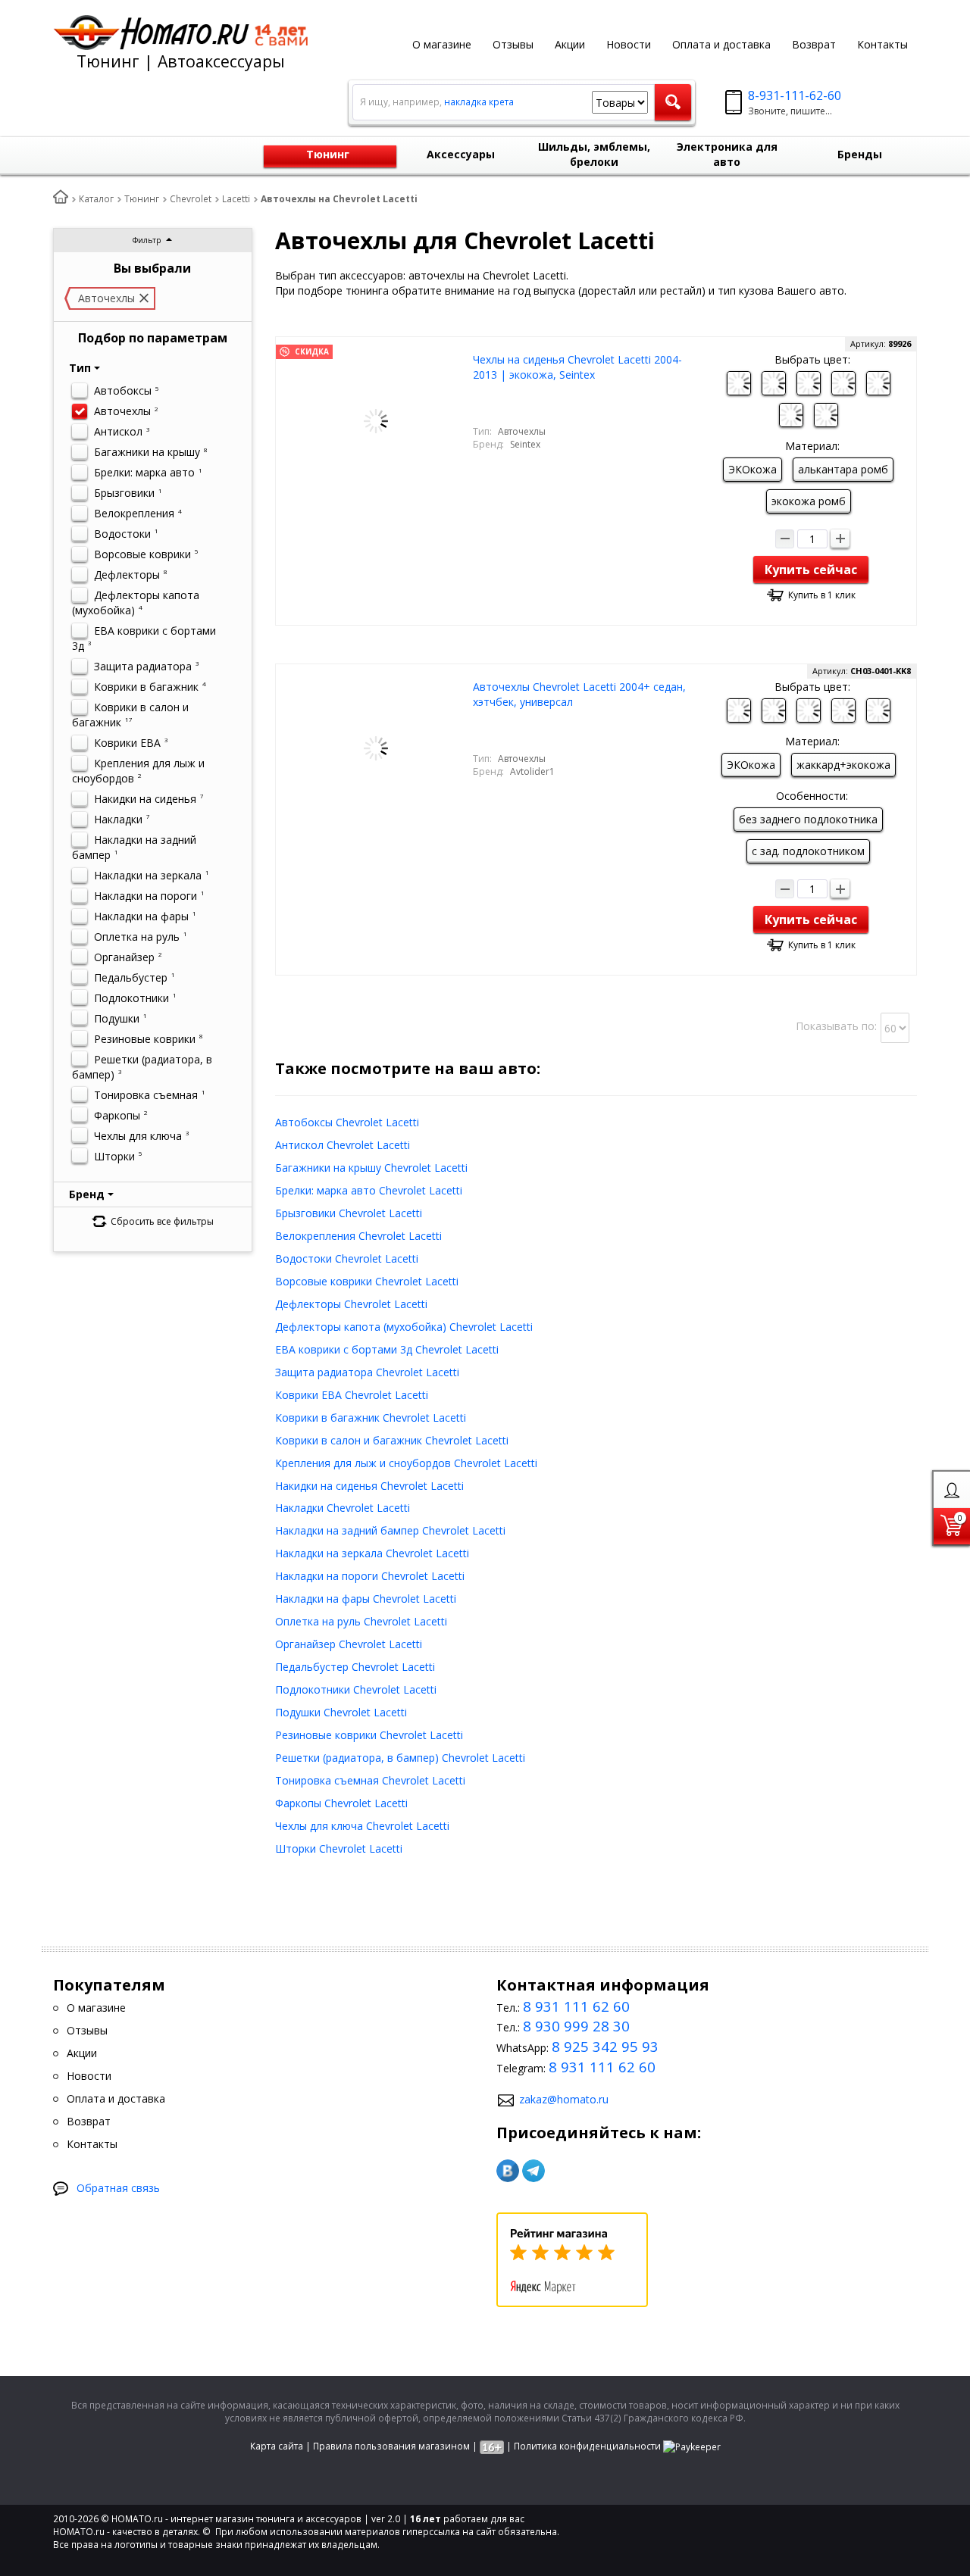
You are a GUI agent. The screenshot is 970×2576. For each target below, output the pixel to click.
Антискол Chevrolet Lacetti (343, 1145)
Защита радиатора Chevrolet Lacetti (367, 1372)
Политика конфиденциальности (587, 2446)
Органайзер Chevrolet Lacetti (349, 1644)
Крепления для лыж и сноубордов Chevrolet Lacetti (406, 1463)
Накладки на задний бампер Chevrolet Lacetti (390, 1530)
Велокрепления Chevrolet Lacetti (358, 1236)
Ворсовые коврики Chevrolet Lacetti (367, 1281)
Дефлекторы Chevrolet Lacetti (351, 1304)
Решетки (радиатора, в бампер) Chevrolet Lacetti (400, 1758)
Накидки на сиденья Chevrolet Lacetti (369, 1486)
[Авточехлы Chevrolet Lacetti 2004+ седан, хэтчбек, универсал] (376, 747)
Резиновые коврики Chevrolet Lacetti (369, 1735)
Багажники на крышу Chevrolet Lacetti (371, 1168)
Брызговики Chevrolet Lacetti (349, 1213)
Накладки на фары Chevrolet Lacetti (366, 1599)
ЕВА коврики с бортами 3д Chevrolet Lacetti (387, 1349)
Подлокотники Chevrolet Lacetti (356, 1689)
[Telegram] (533, 2171)
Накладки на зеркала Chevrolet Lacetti (372, 1553)
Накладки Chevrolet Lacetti (343, 1508)
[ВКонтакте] (508, 2171)
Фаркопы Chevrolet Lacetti (341, 1803)
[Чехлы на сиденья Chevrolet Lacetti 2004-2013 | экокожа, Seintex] (376, 420)
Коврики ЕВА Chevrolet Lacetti (352, 1395)
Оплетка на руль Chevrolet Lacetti (361, 1621)
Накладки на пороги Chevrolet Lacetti (370, 1576)
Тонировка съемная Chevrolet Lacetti (370, 1780)
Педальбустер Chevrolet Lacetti (355, 1667)
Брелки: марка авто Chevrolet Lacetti (369, 1190)
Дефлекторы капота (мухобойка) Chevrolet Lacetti (404, 1327)
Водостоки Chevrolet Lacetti (347, 1258)
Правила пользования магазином (391, 2446)
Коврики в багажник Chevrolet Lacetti (371, 1418)
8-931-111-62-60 (795, 95)
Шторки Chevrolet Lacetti (339, 1848)
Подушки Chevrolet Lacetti (341, 1712)
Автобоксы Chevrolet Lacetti (347, 1122)
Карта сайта (277, 2446)
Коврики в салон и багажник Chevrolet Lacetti (392, 1440)
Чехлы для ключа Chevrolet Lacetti (362, 1826)
